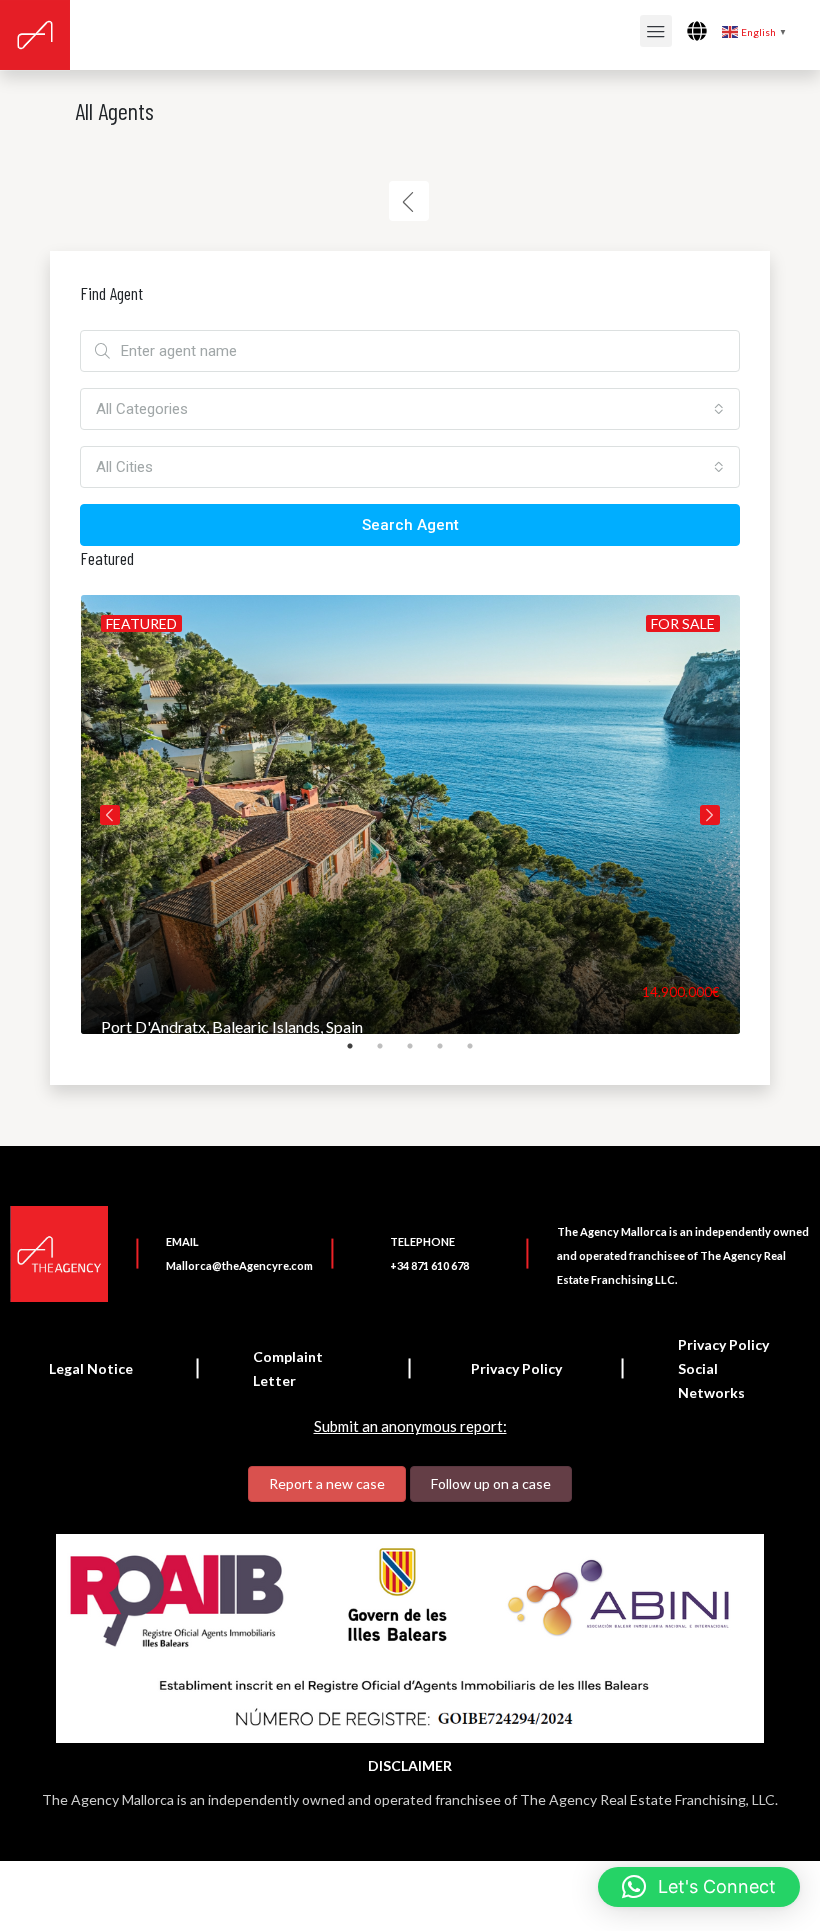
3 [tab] (420, 1054)
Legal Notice (91, 1368)
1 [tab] (360, 1054)
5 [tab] (480, 1054)
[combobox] (410, 409)
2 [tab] (390, 1054)
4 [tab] (450, 1054)
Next (710, 815)
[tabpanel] (410, 814)
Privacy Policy (516, 1368)
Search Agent (410, 525)
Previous (110, 815)
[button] (699, 1887)
